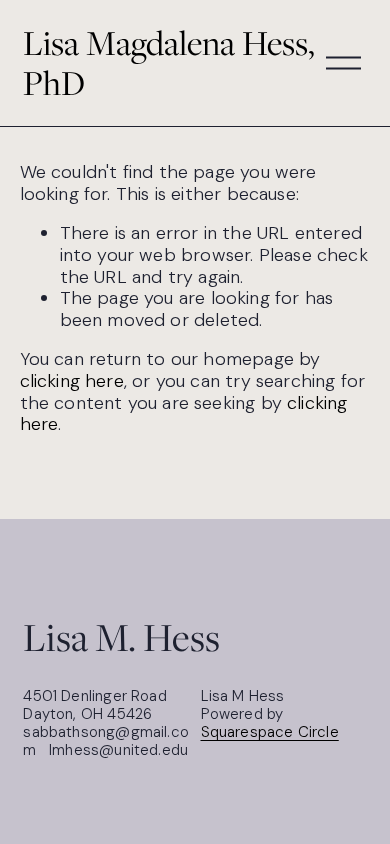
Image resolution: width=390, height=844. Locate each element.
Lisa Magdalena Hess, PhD (169, 62)
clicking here (72, 381)
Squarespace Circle (270, 732)
